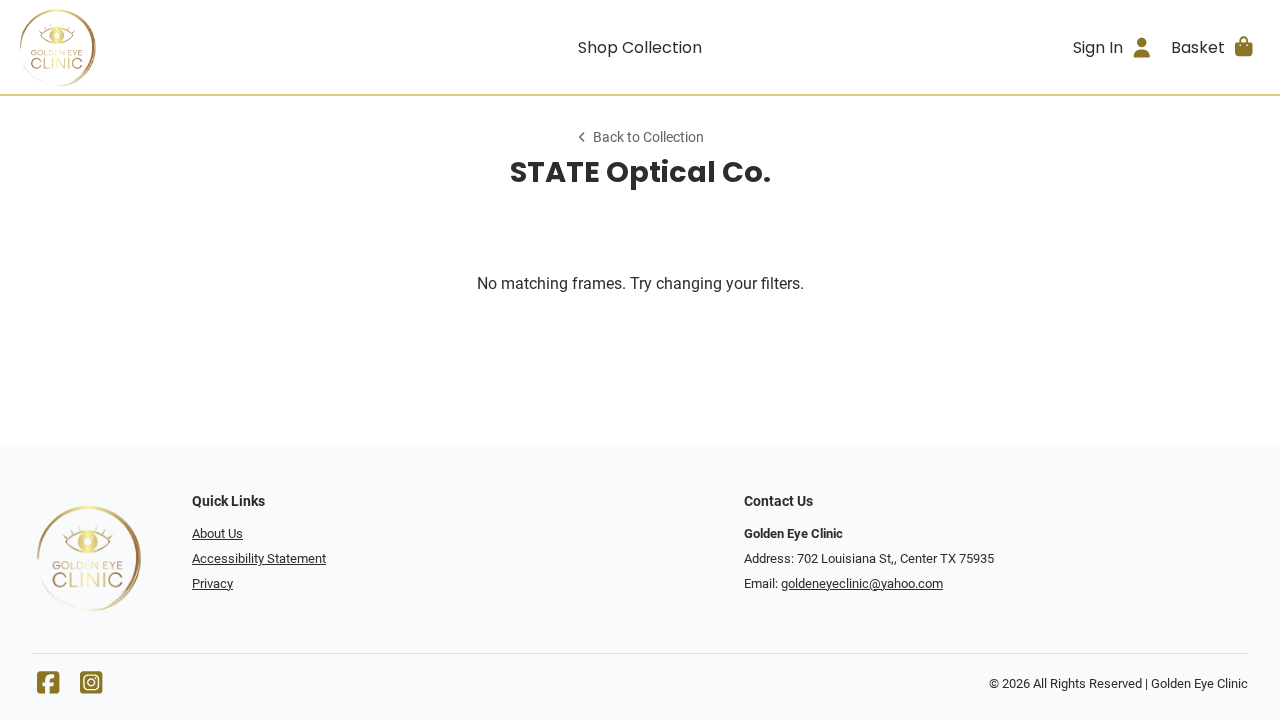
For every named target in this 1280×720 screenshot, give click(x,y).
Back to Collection (648, 137)
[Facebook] (48, 687)
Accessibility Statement (259, 558)
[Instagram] (91, 687)
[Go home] (172, 47)
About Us (217, 533)
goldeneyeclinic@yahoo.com (862, 583)
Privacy (212, 583)
